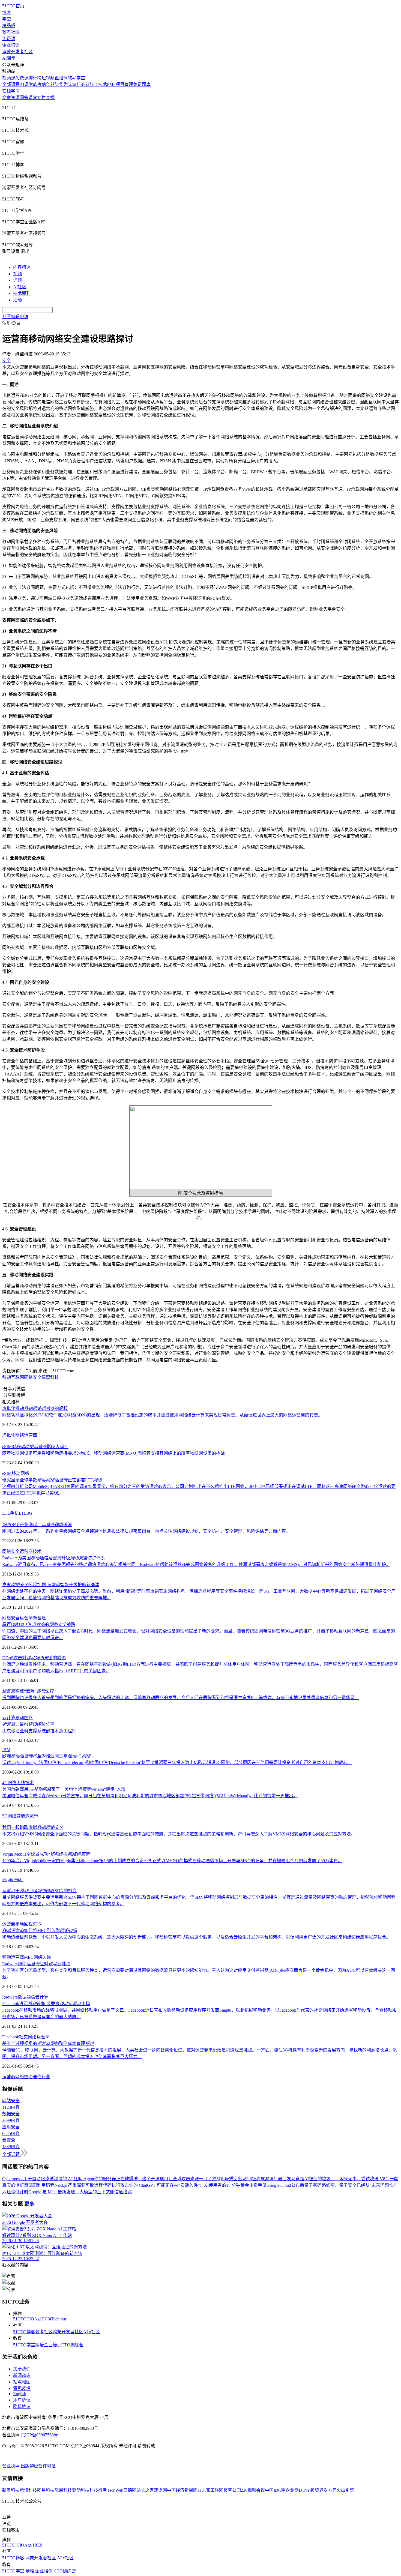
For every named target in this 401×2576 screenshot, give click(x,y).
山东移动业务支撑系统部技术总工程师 (39, 1731)
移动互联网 (13, 1377)
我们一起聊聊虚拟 (33, 1827)
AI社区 (20, 287)
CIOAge (34, 2319)
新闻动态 (22, 2375)
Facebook (11, 2037)
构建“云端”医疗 (28, 1691)
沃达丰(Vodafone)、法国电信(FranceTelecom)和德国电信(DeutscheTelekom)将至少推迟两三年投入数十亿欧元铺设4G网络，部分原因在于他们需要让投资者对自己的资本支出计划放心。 (177, 1762)
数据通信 (26, 1997)
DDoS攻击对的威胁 (34, 1658)
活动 (17, 300)
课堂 (33, 98)
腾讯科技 (28, 2490)
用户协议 (22, 2400)
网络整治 (24, 2077)
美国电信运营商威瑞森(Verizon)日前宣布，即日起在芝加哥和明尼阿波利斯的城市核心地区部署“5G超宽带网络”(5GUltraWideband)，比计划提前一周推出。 (150, 1796)
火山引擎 (345, 2490)
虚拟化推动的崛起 (35, 1408)
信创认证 (50, 84)
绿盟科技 (50, 1377)
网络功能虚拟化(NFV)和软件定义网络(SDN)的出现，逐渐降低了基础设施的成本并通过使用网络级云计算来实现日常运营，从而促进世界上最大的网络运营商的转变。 (162, 1415)
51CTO (20, 2319)
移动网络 (20, 1473)
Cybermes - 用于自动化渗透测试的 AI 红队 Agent (48, 2179)
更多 (29, 2204)
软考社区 (11, 32)
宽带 (34, 1816)
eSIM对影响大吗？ (35, 1447)
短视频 (48, 78)
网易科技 (46, 2490)
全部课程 (11, 84)
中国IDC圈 (275, 2490)
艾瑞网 (130, 2490)
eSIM (7, 1473)
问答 (24, 98)
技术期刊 (22, 293)
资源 (15, 98)
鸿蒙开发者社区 (17, 52)
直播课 (61, 78)
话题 (17, 280)
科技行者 (98, 2490)
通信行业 (41, 2077)
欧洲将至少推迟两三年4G (46, 1756)
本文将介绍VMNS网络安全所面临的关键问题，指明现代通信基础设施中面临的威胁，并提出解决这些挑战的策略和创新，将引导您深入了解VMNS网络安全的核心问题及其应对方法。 (179, 1834)
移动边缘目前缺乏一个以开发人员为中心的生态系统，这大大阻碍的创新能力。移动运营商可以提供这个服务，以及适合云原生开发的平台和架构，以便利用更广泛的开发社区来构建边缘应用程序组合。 (196, 1937)
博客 (7, 12)
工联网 (217, 2490)
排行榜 (35, 78)
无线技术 (25, 1783)
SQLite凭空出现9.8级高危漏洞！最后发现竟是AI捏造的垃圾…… (278, 2179)
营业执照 (11, 2466)
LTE (23, 1513)
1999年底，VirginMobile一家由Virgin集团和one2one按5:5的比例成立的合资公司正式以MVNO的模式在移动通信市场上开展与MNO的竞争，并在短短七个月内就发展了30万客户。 (172, 1861)
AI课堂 (9, 58)
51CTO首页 (13, 6)
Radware (10, 1997)
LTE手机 (11, 1513)
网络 (20, 1435)
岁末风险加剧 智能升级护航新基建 (51, 1585)
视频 (17, 274)
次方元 (330, 2490)
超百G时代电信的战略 (39, 1624)
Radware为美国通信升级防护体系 (54, 1558)
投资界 (317, 2490)
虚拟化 (9, 1435)
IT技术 (101, 84)
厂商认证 (85, 84)
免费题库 (142, 84)
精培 (40, 2345)
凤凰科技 (63, 2490)
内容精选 (22, 267)
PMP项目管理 (120, 84)
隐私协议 (22, 2406)
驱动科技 (81, 2490)
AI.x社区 (92, 2332)
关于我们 (22, 2369)
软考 (37, 84)
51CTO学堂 (24, 2345)
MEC (29, 1957)
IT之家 (204, 2490)
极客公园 (232, 2490)
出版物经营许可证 (38, 2466)
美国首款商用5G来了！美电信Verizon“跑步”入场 (64, 1789)
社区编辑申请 (15, 317)
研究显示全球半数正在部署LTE (52, 1480)
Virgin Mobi (13, 1879)
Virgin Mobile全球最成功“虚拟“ (47, 1854)
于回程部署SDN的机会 (39, 1891)
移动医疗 (24, 1718)
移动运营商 (13, 1957)
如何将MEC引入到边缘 (40, 1930)
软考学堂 (76, 78)
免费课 (9, 39)
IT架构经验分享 (28, 1724)
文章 (7, 98)
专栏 (41, 98)
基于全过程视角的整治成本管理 (48, 2043)
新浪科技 (11, 2490)
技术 (37, 1551)
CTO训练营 (72, 2345)
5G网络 (9, 1816)
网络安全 (33, 1377)
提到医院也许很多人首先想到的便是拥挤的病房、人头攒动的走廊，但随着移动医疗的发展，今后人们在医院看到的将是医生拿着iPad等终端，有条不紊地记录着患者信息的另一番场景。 (181, 1698)
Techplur (59, 2319)
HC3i (46, 2319)
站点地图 (22, 2382)
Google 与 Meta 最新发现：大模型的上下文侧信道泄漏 (80, 2192)
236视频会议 (253, 2490)
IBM (6, 1750)
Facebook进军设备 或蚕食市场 (46, 2004)
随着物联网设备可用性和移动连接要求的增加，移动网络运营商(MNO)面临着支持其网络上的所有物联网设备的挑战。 (116, 1453)
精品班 (9, 26)
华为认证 (68, 84)
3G (29, 1513)
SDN (37, 1924)
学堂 (7, 19)
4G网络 (9, 1783)
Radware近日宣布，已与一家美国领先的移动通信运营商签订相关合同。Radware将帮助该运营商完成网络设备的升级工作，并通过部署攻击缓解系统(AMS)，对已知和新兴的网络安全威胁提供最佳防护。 (196, 1564)
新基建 (39, 1618)
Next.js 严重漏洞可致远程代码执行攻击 (92, 2185)
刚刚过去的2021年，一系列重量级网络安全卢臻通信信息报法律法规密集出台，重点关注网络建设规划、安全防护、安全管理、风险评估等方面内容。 (146, 1531)
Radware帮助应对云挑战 (36, 1964)
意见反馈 (22, 2388)
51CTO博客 (24, 2332)
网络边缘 (42, 1957)
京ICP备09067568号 (39, 2435)
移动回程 (24, 1924)
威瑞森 (23, 1816)
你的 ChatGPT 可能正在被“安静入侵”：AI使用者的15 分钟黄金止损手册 (198, 2185)
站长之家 (145, 2490)
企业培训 (11, 45)
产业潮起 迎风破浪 (37, 1525)
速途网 (160, 2490)
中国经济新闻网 (182, 2490)
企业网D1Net (298, 2490)
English (20, 2394)
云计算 (9, 1718)
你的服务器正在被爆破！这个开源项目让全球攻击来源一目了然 (155, 2179)
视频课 (9, 78)
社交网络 (28, 2037)
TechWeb (115, 2490)
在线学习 (11, 91)
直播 (50, 98)
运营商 (31, 1435)
